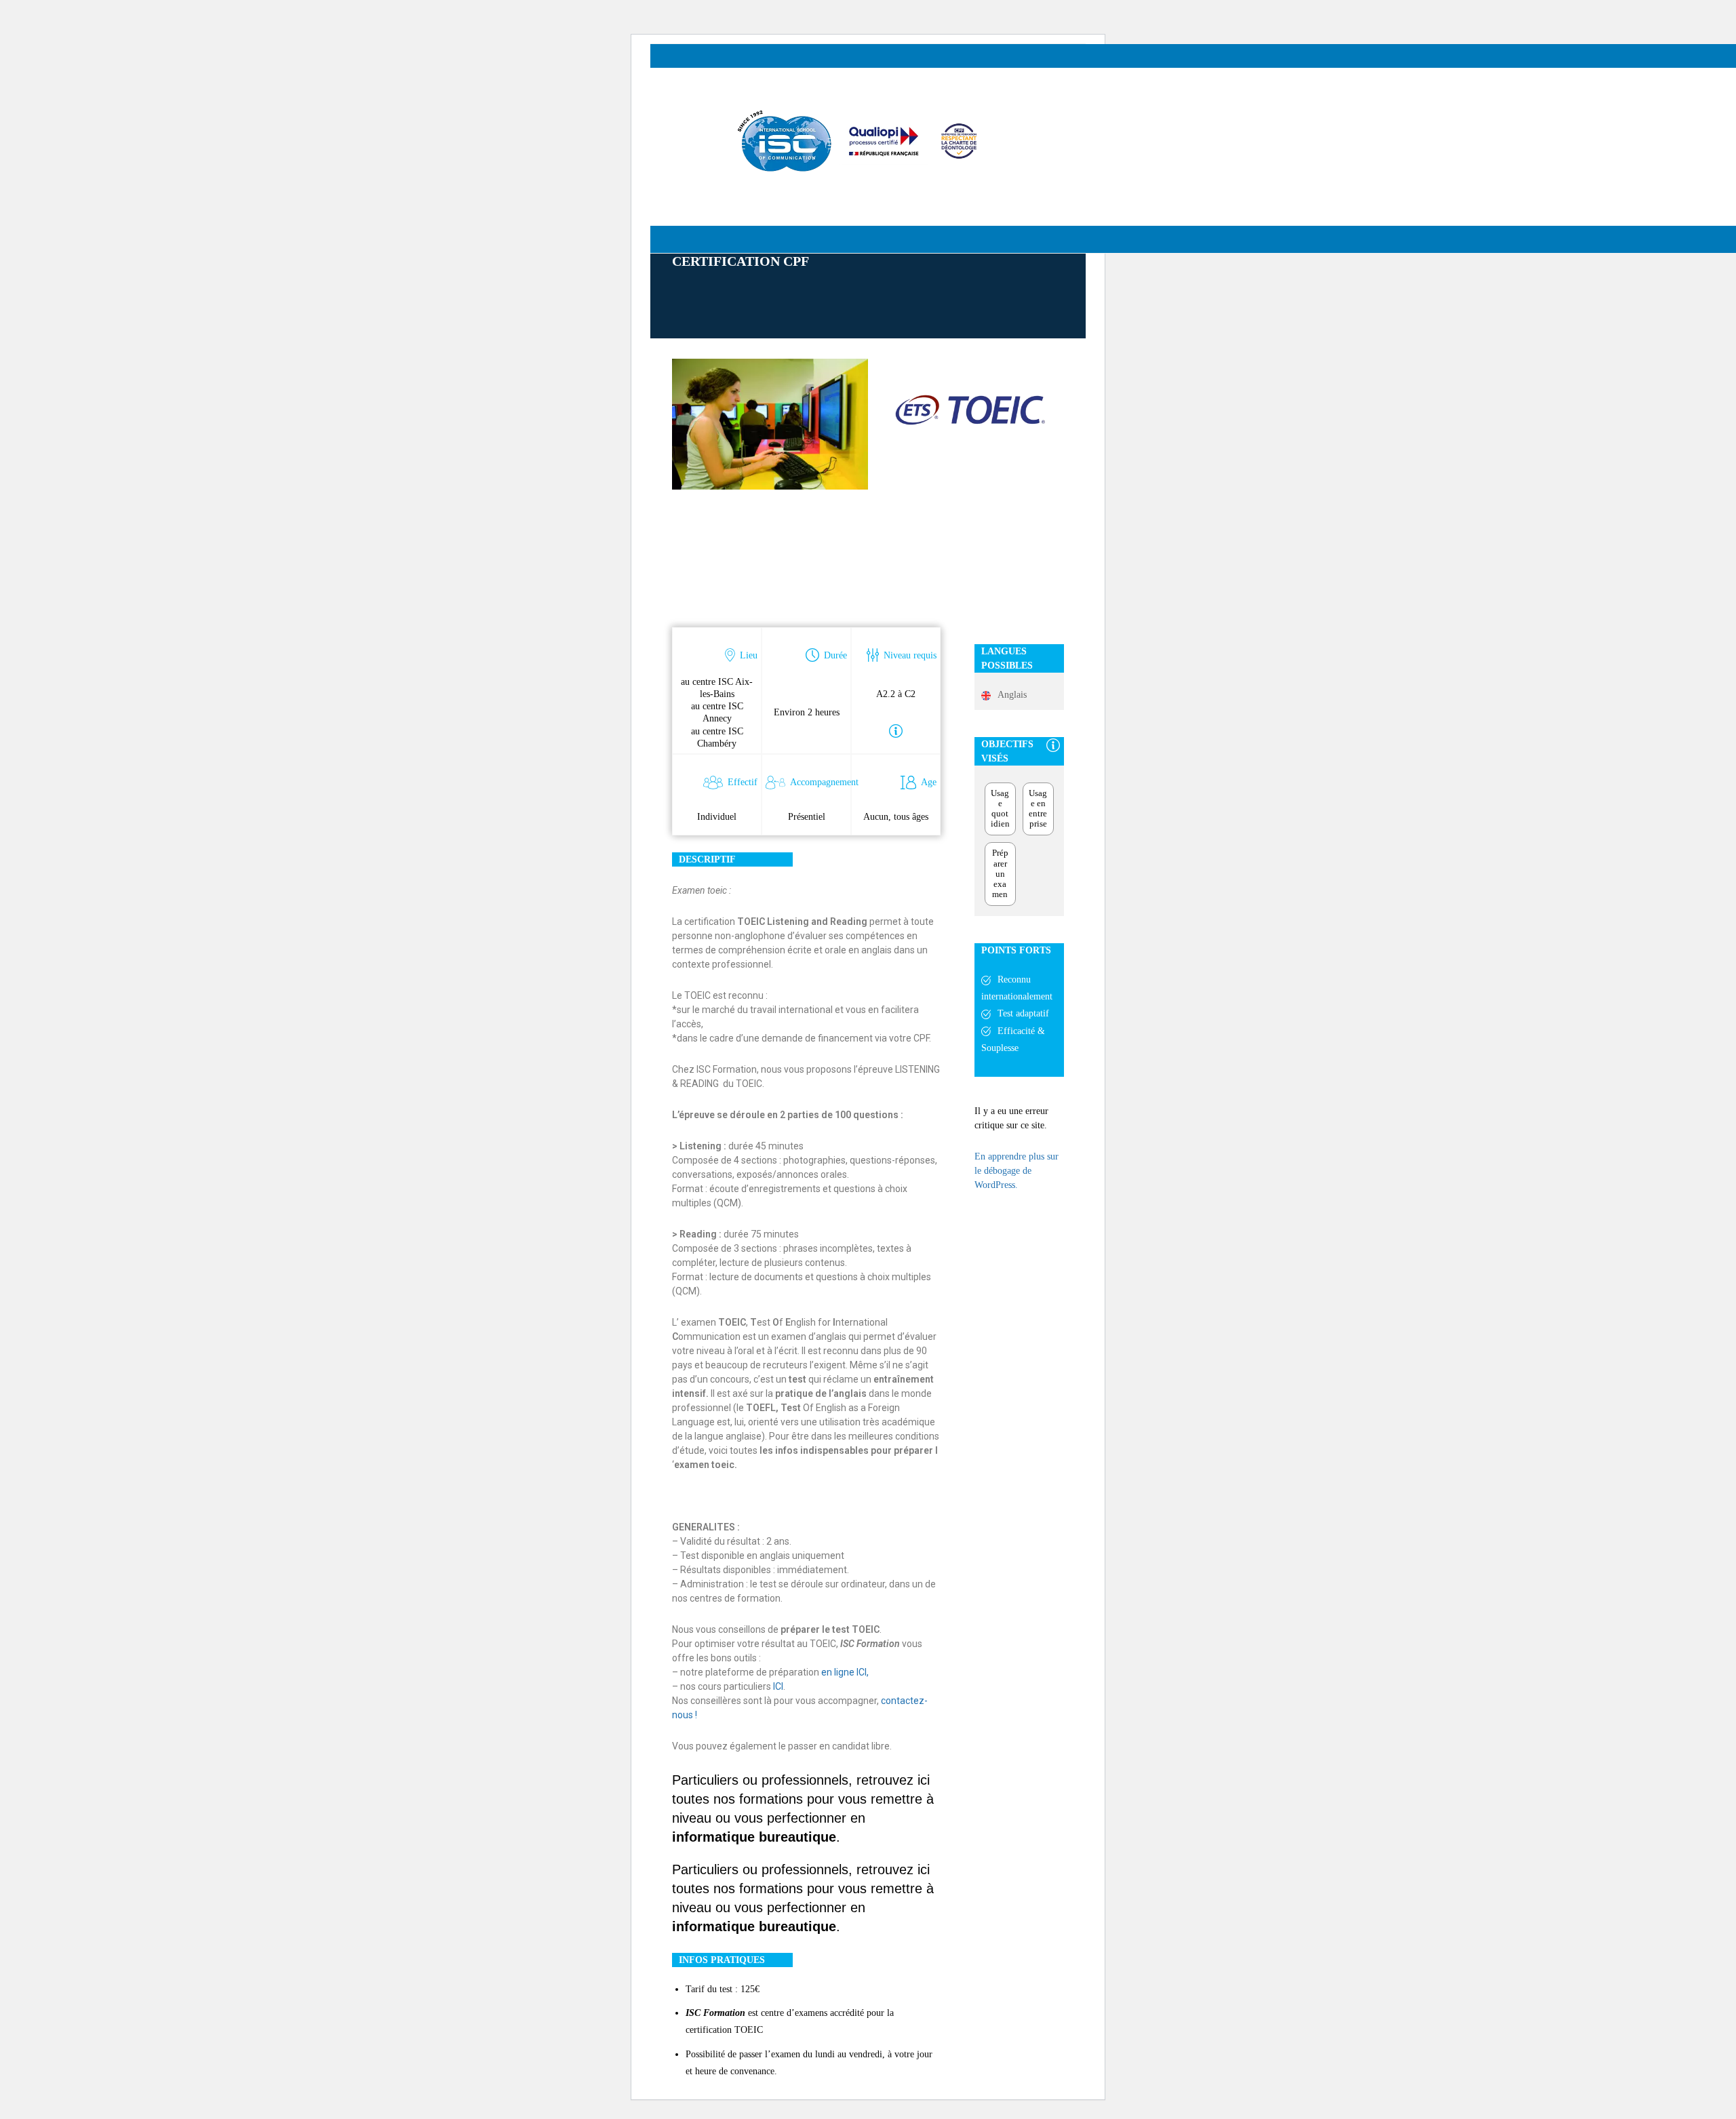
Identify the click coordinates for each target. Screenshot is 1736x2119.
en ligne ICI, (845, 1672)
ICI (778, 1686)
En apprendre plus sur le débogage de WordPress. (1017, 1171)
